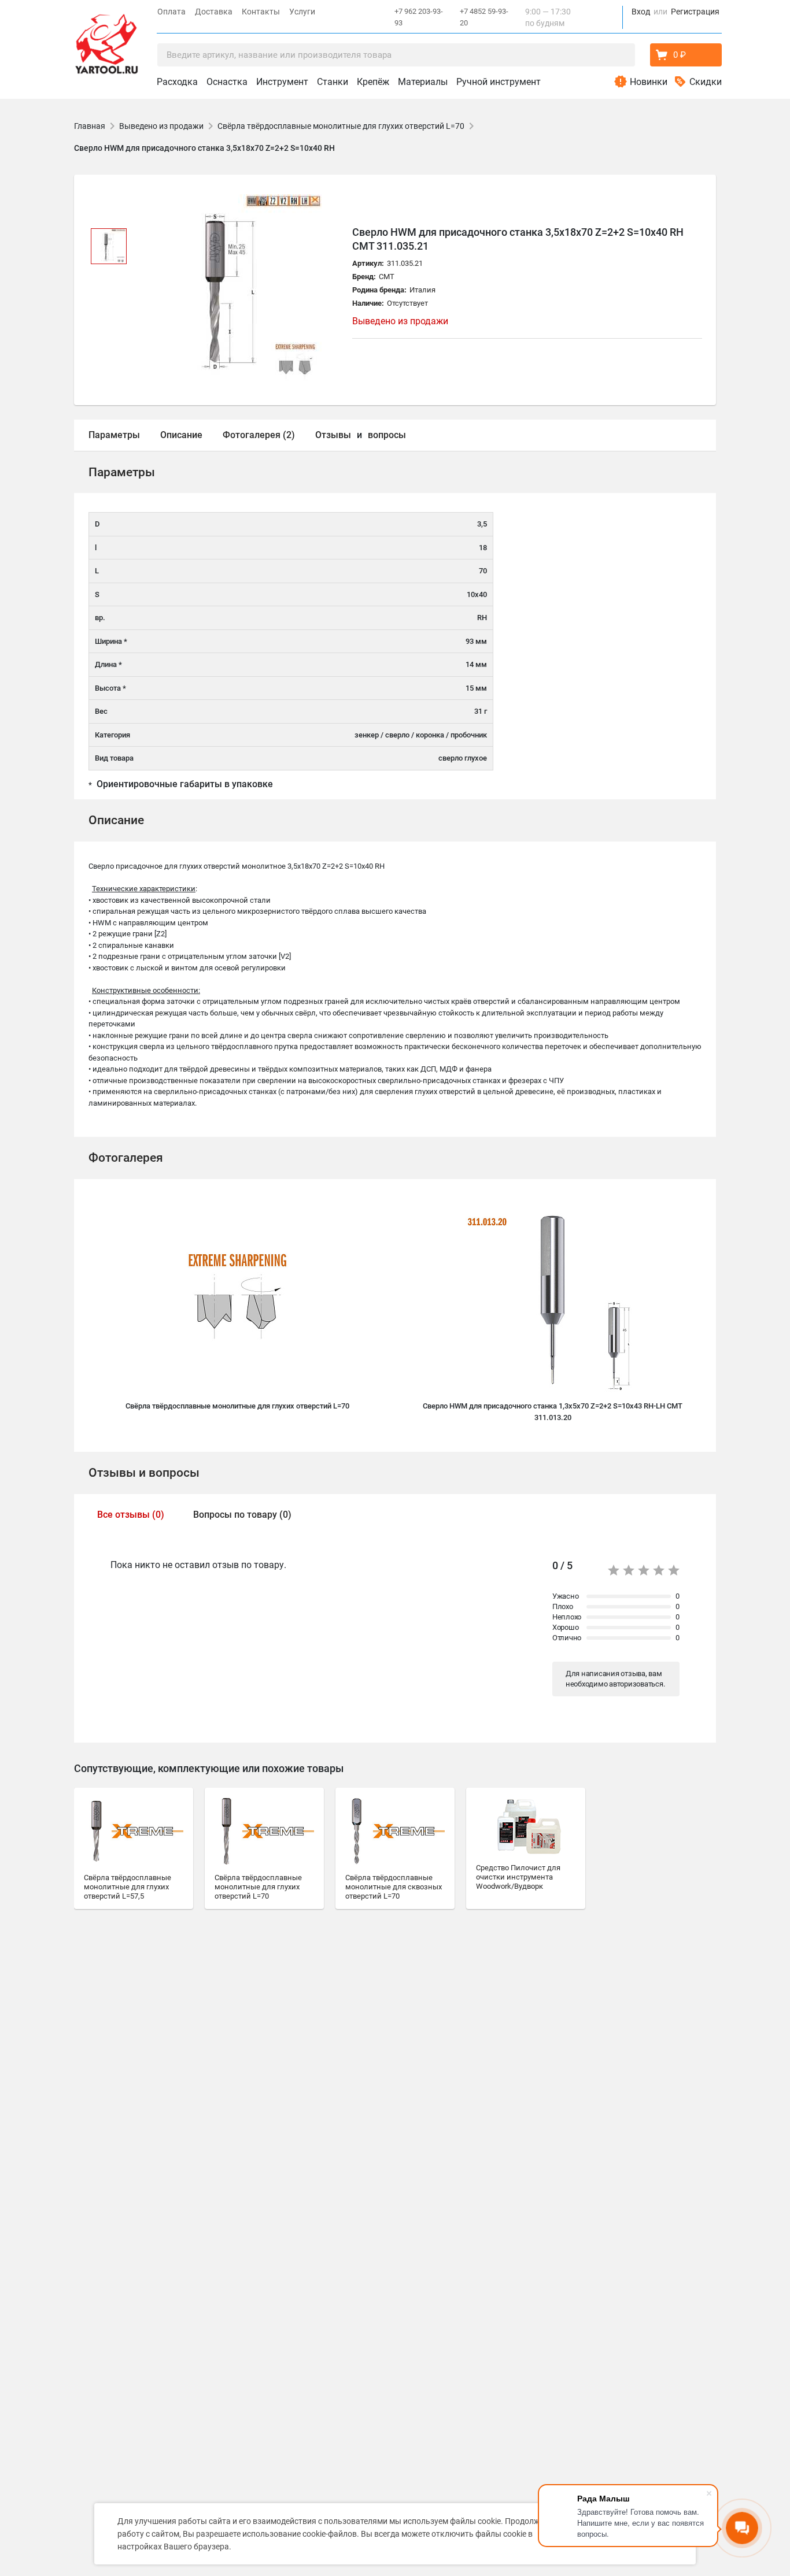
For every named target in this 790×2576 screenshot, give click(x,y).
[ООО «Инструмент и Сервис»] (106, 41)
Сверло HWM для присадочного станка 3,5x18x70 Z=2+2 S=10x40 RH (204, 148)
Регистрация (695, 12)
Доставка (214, 12)
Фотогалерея (126, 1158)
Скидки (706, 82)
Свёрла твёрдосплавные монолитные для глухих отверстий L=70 (341, 126)
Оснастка (227, 82)
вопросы (387, 435)
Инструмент (282, 82)
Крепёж (373, 82)
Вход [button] (641, 12)
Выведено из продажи (161, 126)
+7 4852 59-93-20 (484, 17)
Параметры (114, 435)
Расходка (177, 82)
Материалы (423, 82)
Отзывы (333, 435)
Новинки (649, 82)
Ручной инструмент (499, 82)
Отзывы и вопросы (144, 1473)
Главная (90, 126)
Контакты (261, 12)
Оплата (171, 12)
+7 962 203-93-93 (419, 17)
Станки (333, 82)
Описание (181, 435)
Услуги (302, 12)
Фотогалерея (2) (259, 435)
